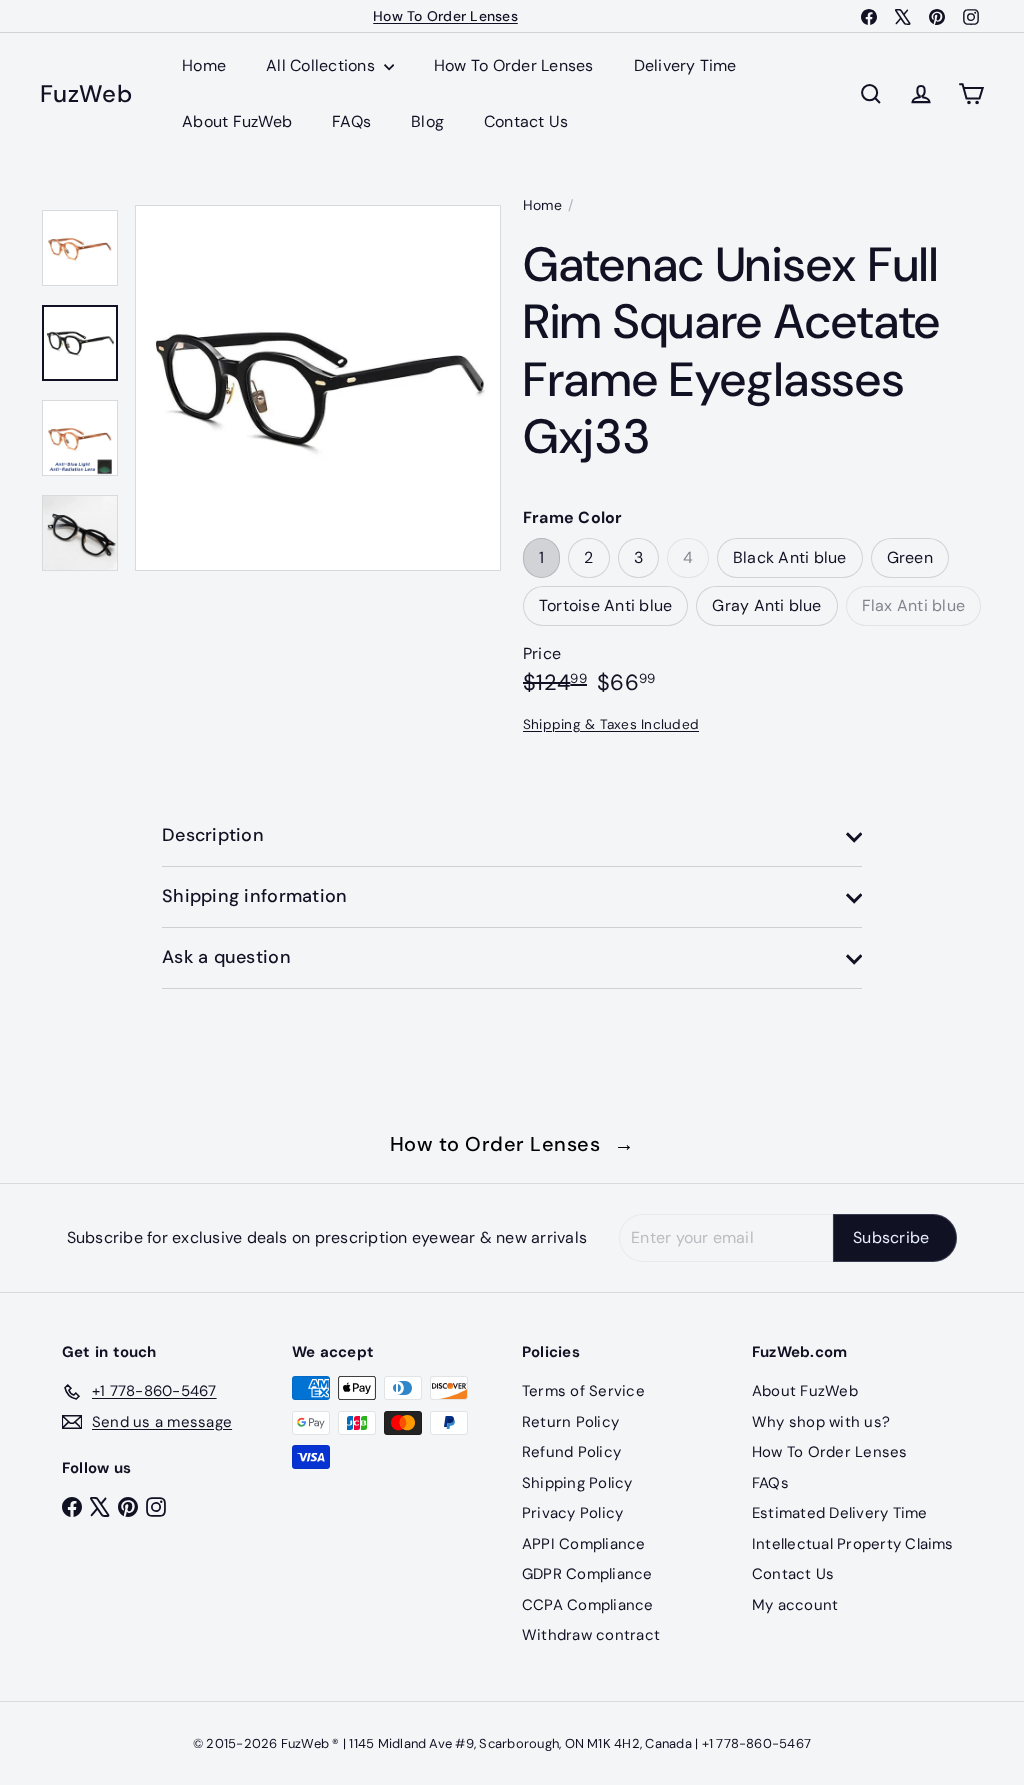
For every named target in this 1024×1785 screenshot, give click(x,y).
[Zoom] (318, 388)
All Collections (322, 65)
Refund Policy (571, 1452)
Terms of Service (583, 1391)
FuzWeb (86, 94)
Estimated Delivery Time (840, 1513)
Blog (427, 121)
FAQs (351, 121)
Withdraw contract (591, 1635)
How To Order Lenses (514, 65)
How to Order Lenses (512, 1144)
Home (204, 65)
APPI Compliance (584, 1544)
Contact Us (526, 121)
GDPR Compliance (587, 1574)
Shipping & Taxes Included (611, 724)
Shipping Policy (577, 1483)
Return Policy (570, 1422)
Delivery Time (685, 65)
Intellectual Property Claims (853, 1544)
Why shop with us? (821, 1422)
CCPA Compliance (588, 1605)
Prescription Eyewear (446, 19)
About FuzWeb (237, 121)
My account (795, 1605)
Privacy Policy (572, 1513)
